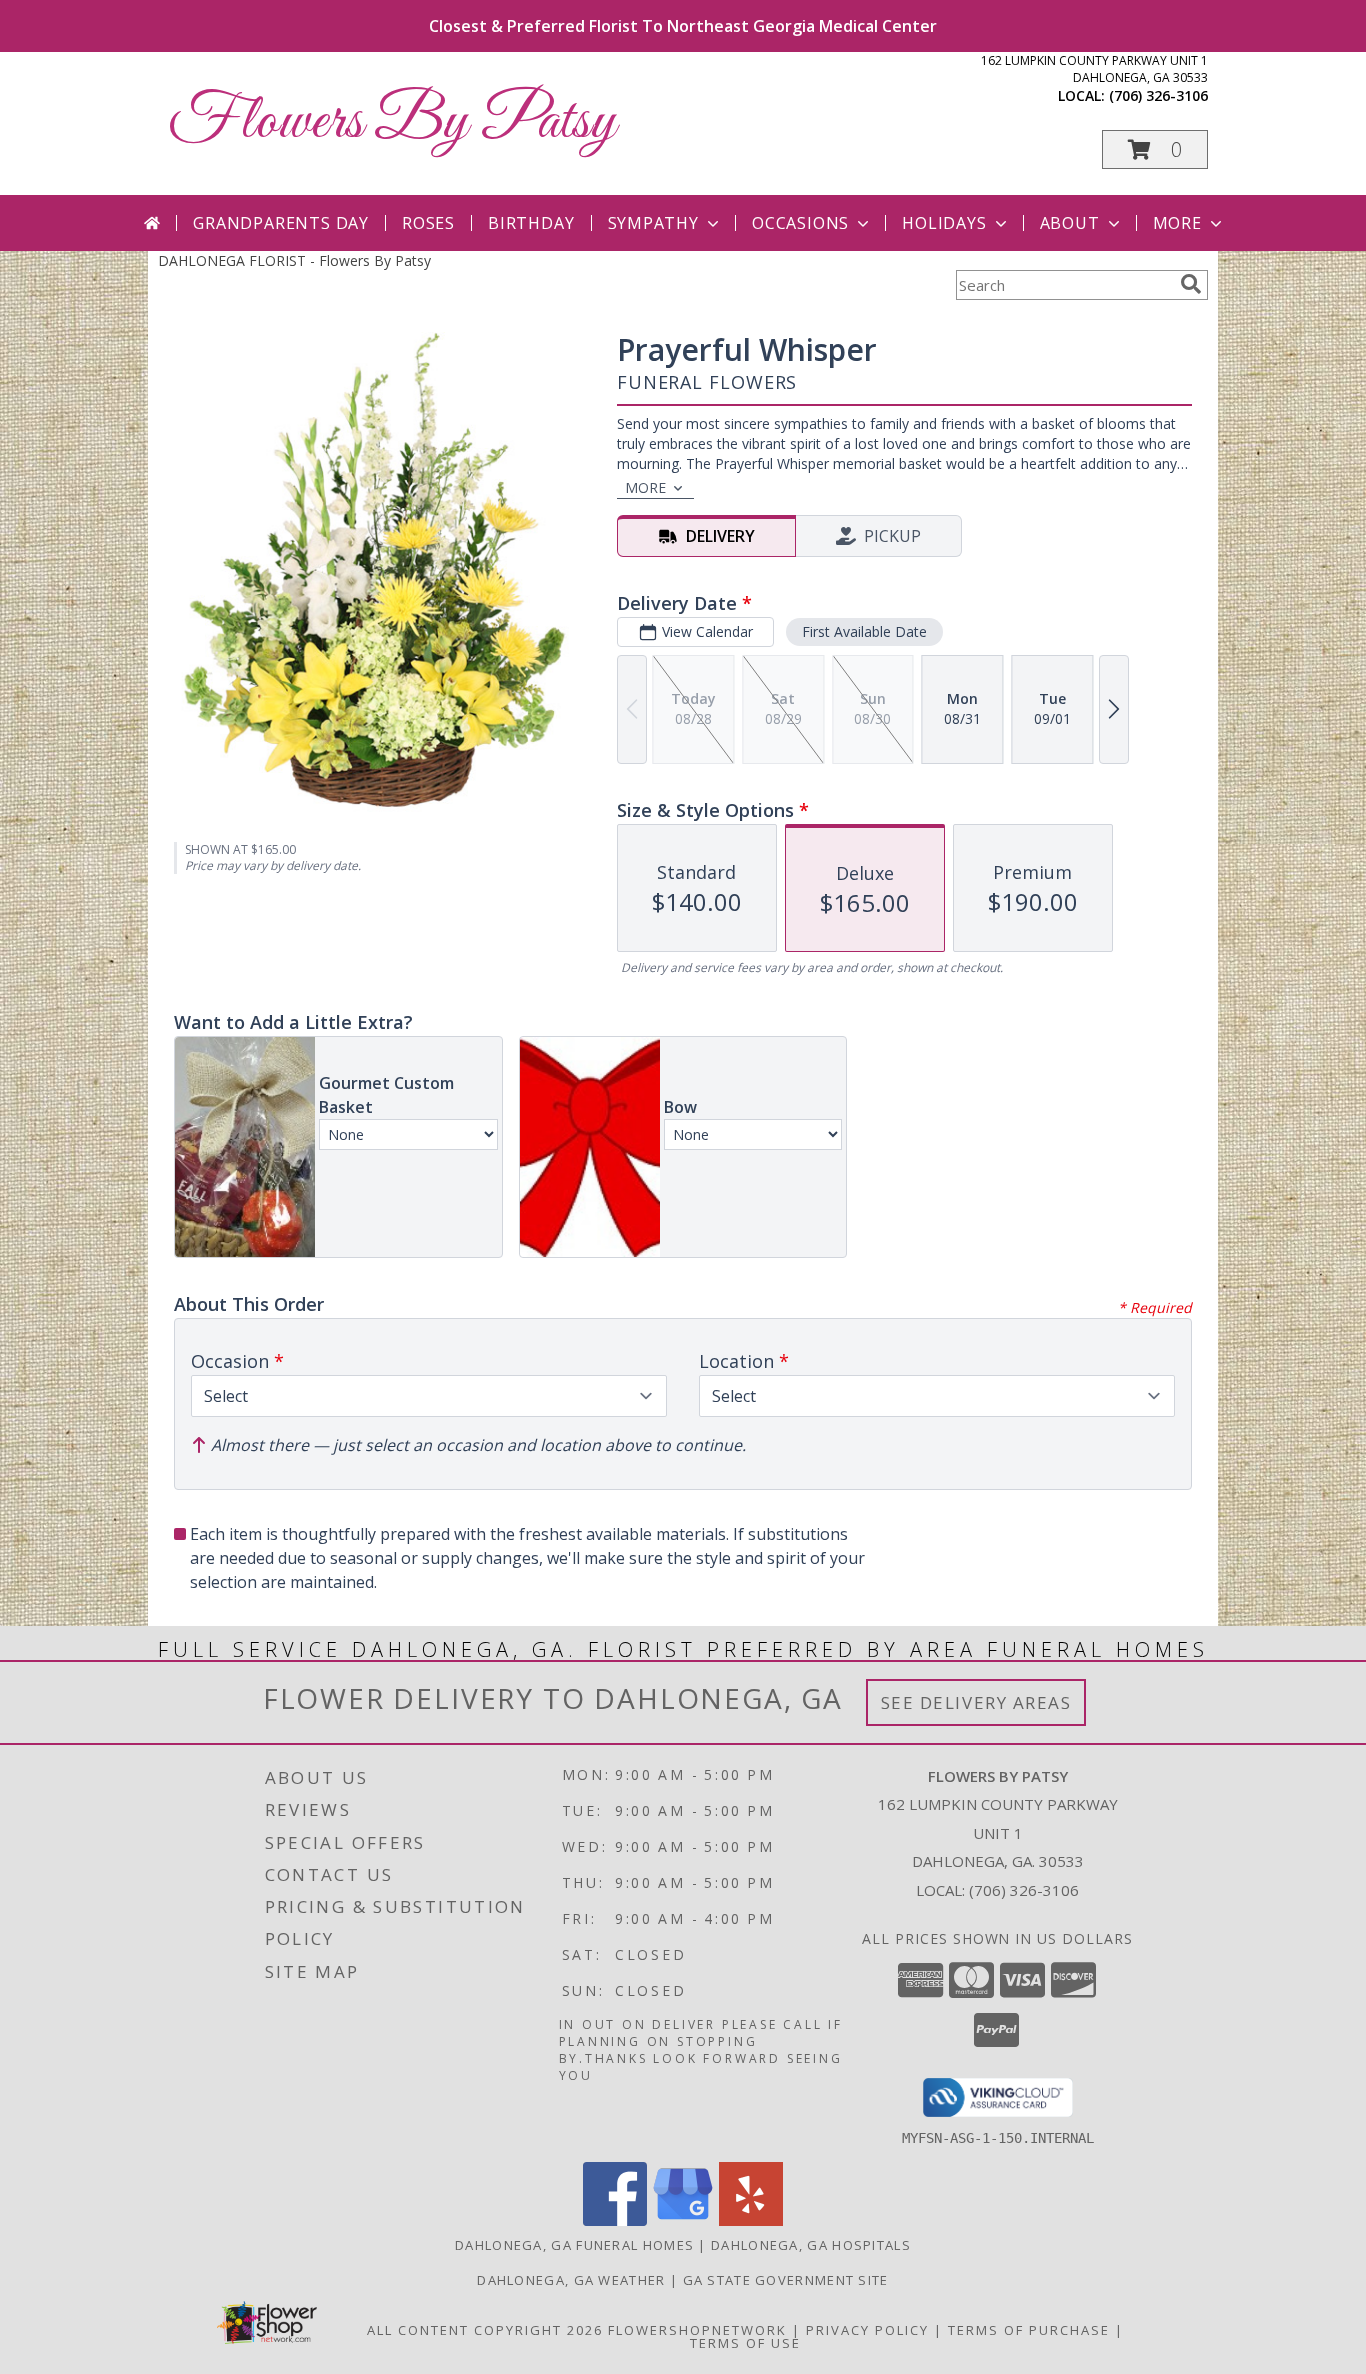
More (1177, 223)
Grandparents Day (281, 223)
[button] (1155, 149)
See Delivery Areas (976, 1702)
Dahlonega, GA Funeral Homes (574, 2245)
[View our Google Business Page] (683, 2220)
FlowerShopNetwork (697, 2330)
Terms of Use (745, 2343)
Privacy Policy (867, 2330)
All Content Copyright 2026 (485, 2330)
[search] (1191, 284)
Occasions (800, 223)
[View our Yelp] (751, 2220)
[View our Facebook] (615, 2220)
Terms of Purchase (1029, 2330)
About (1070, 223)
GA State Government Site (786, 2280)
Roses (428, 223)
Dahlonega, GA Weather (571, 2280)
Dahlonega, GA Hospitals (811, 2245)
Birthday (531, 223)
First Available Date (864, 631)
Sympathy (653, 223)
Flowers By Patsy (392, 122)
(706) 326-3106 (1158, 95)
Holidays (944, 223)
